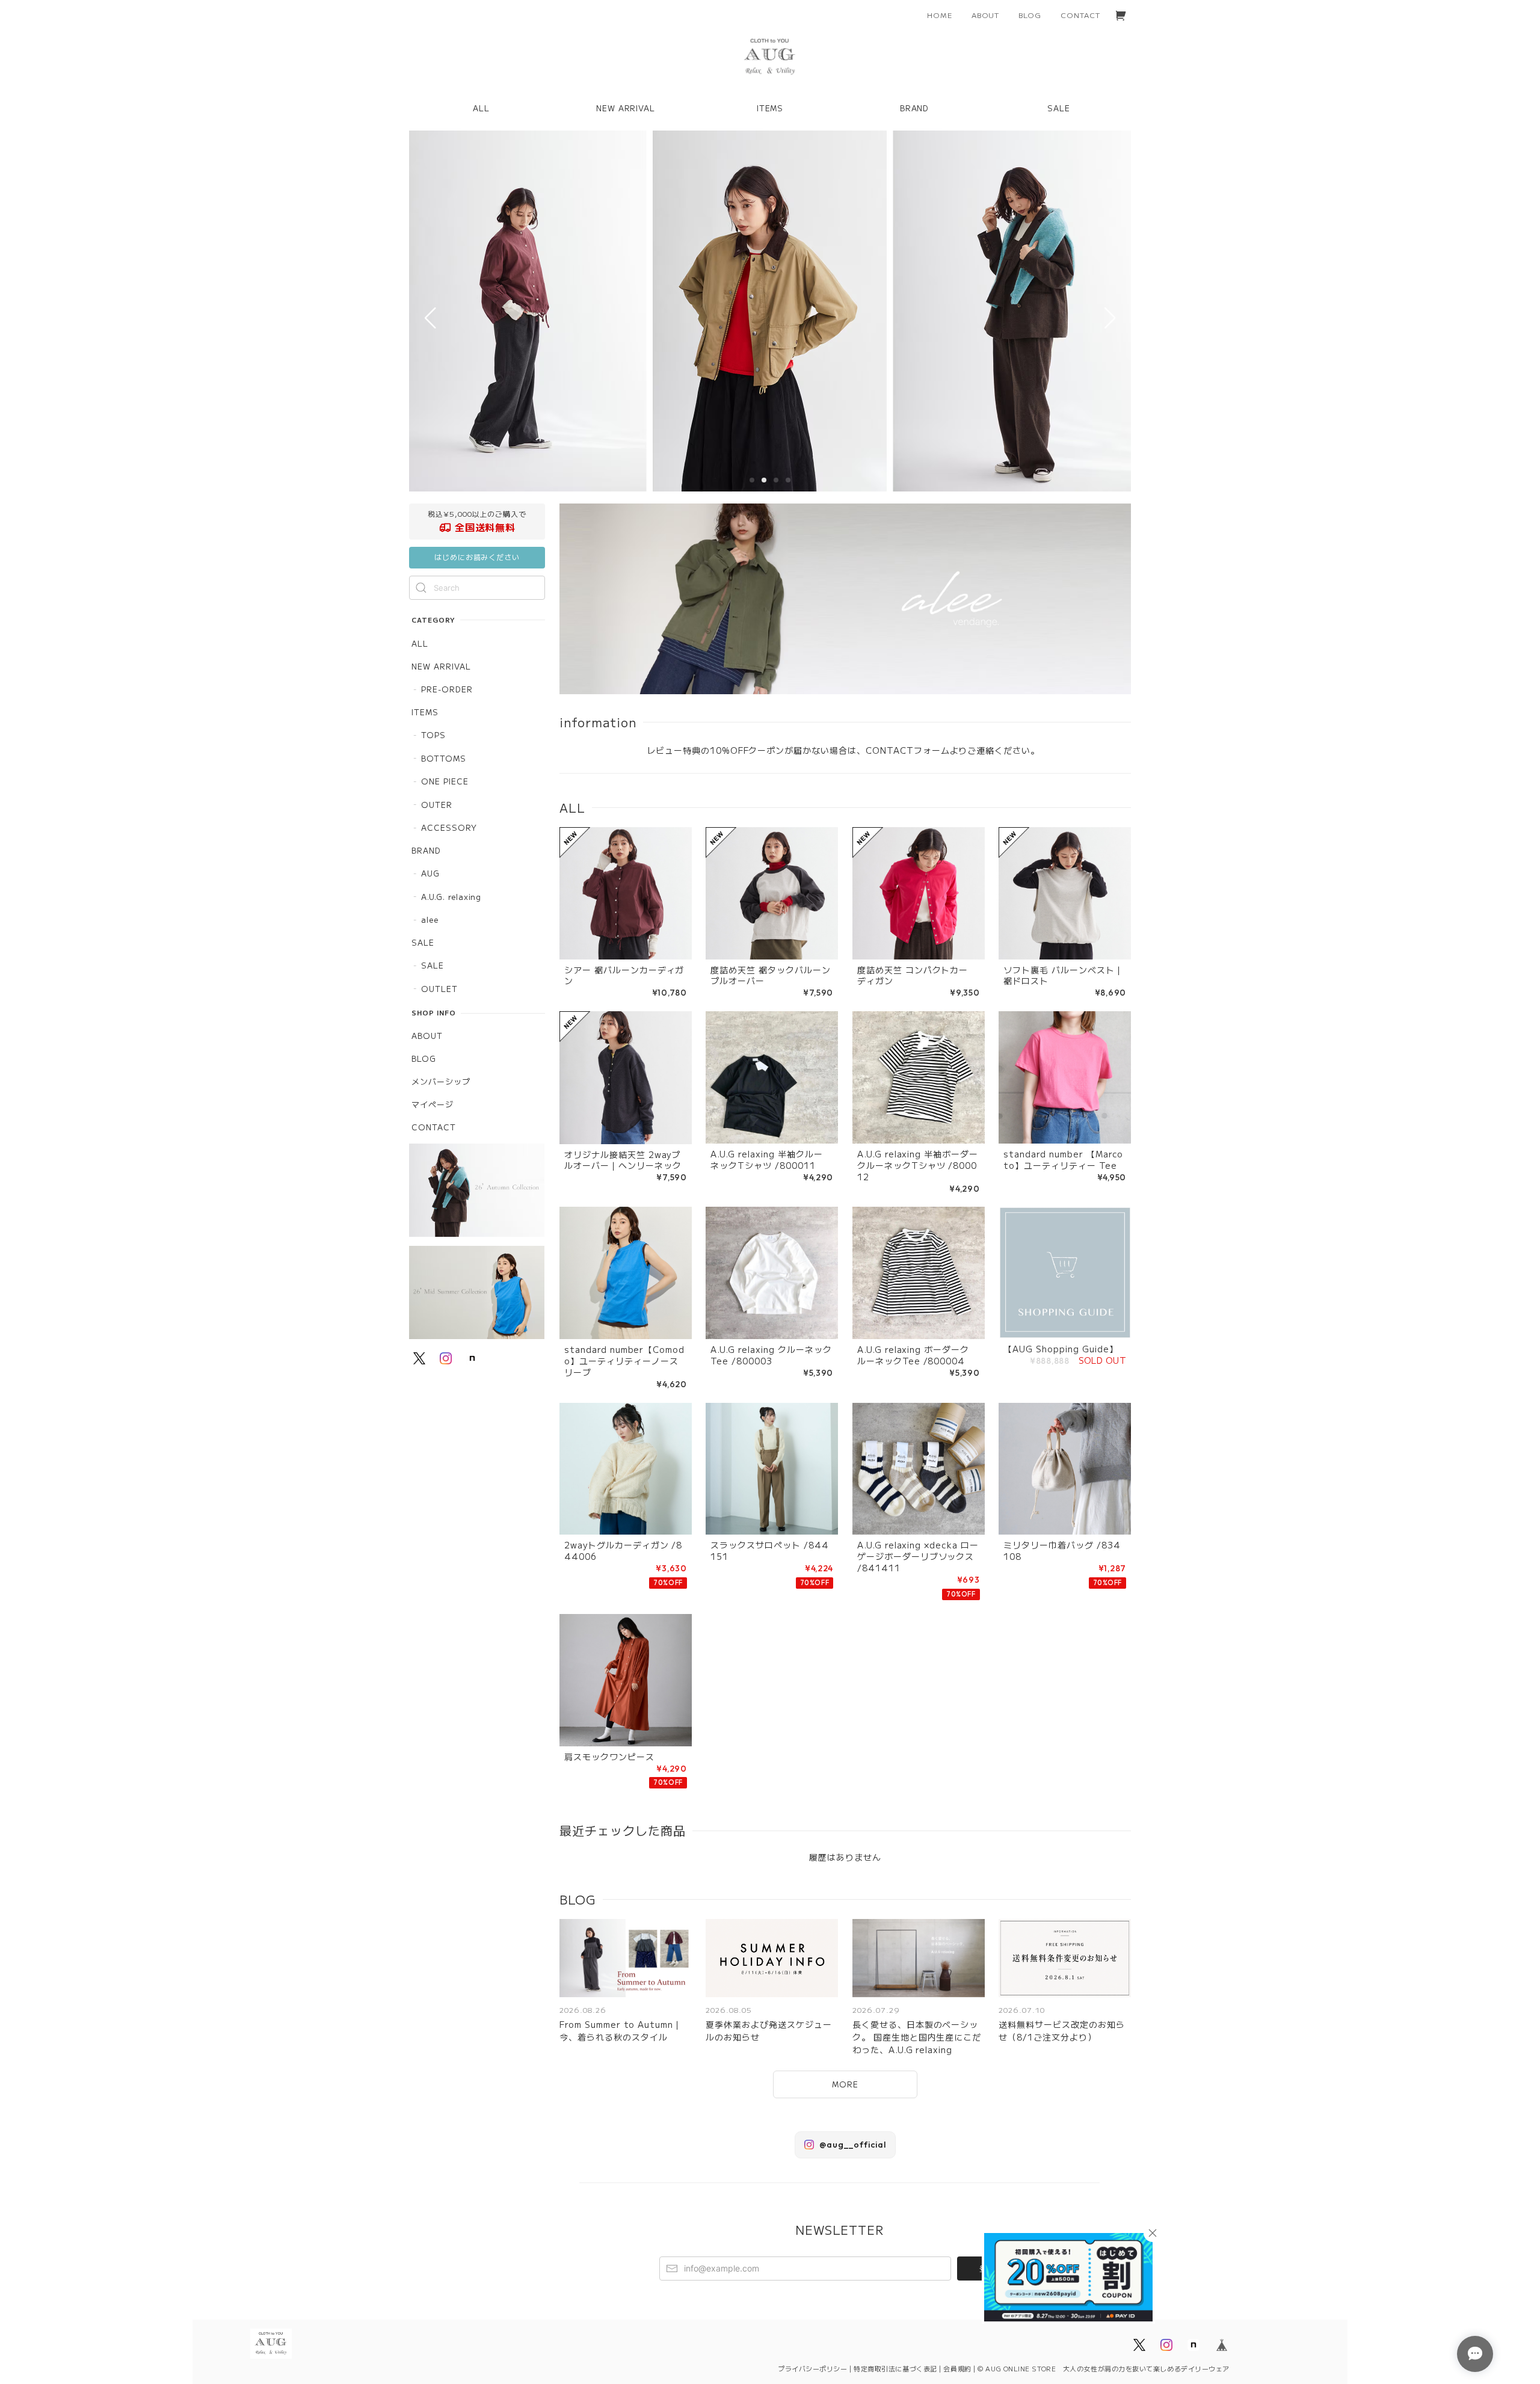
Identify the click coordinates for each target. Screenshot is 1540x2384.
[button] (752, 480)
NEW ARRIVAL (441, 666)
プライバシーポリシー (813, 2368)
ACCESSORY (449, 827)
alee (430, 919)
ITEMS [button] (770, 108)
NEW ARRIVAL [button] (626, 108)
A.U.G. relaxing (451, 897)
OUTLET (439, 989)
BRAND (426, 850)
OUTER (437, 805)
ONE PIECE (445, 781)
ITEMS (425, 712)
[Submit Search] (421, 588)
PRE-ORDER (447, 689)
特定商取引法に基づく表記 (895, 2368)
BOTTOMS (444, 758)
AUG (430, 873)
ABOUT (986, 15)
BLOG (1030, 15)
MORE (845, 2084)
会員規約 (957, 2368)
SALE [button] (1059, 108)
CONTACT (1080, 15)
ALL (481, 108)
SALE (423, 942)
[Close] (1153, 2233)
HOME (940, 15)
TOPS (433, 735)
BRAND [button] (915, 108)
